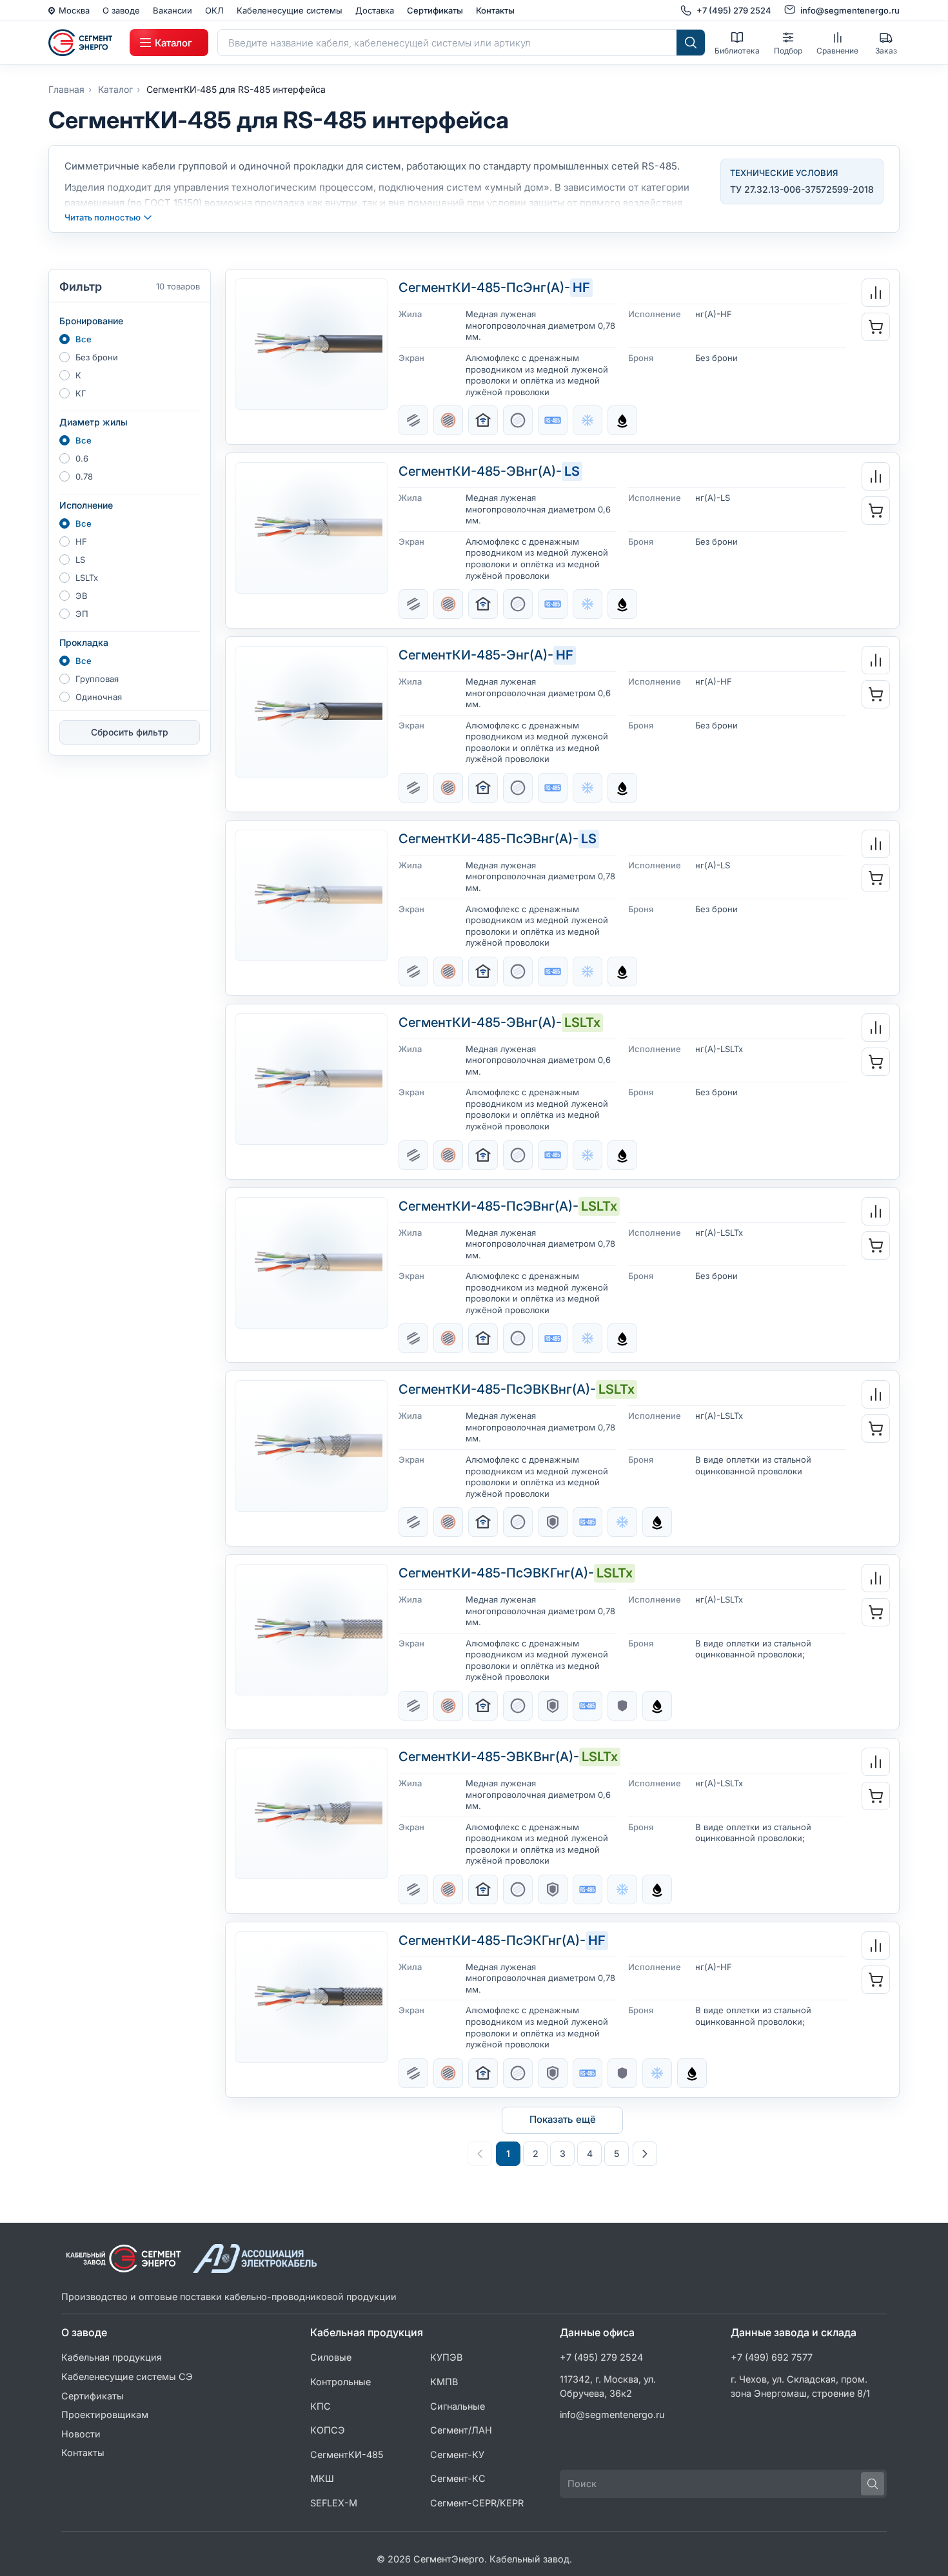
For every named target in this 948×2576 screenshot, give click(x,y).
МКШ (322, 2478)
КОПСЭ (328, 2430)
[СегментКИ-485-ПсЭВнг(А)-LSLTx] (311, 1263)
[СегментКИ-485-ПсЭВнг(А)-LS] (311, 895)
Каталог (115, 89)
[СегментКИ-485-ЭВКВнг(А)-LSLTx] (311, 1813)
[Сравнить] (876, 293)
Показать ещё (563, 2119)
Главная (66, 89)
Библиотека (737, 51)
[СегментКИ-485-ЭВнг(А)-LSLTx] (311, 1079)
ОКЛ (214, 10)
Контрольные (341, 2382)
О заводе (121, 10)
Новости (81, 2434)
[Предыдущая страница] (480, 2154)
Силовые (331, 2357)
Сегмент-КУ (457, 2454)
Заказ (886, 51)
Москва (74, 10)
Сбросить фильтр (130, 732)
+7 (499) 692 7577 (772, 2357)
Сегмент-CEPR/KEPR (477, 2503)
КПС (321, 2406)
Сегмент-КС (458, 2478)
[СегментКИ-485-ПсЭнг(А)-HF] (311, 344)
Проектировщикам (105, 2415)
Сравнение (837, 51)
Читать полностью (103, 217)
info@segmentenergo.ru (612, 2415)
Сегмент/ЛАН (461, 2430)
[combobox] (447, 43)
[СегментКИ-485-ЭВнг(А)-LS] (311, 528)
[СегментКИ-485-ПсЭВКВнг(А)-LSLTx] (311, 1446)
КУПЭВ (446, 2357)
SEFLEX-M (334, 2503)
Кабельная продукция (112, 2357)
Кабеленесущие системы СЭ (127, 2376)
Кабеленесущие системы (290, 10)
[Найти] (691, 43)
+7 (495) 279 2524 (601, 2357)
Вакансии (173, 10)
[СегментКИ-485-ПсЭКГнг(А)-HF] (311, 1997)
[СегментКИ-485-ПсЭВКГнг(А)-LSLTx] (311, 1630)
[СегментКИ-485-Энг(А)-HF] (311, 712)
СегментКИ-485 (347, 2454)
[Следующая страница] (645, 2154)
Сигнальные (458, 2406)
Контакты (495, 10)
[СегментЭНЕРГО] (84, 43)
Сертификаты (435, 10)
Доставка (375, 10)
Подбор (788, 51)
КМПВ (444, 2382)
